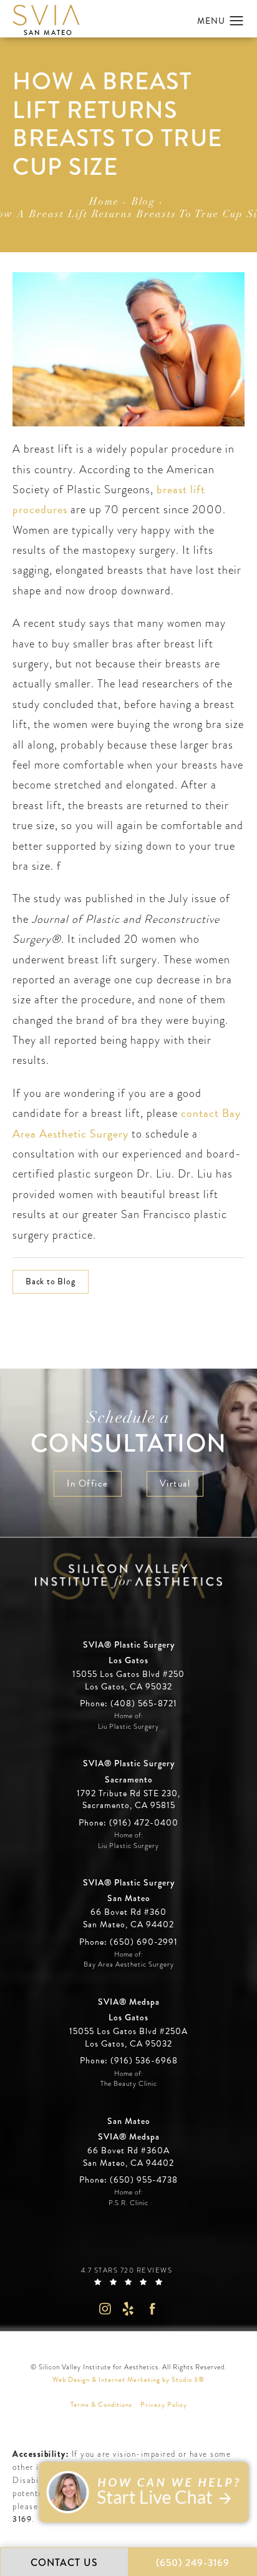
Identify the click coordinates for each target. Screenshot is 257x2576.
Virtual (175, 1483)
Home (104, 202)
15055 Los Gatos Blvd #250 (128, 1680)
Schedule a (129, 1434)
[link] (128, 1703)
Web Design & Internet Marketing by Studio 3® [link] (128, 2380)
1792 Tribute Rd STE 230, (128, 1794)
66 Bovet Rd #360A (128, 2157)
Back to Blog (51, 1281)
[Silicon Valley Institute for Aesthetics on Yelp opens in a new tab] (129, 2308)
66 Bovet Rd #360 (128, 1918)
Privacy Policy (164, 2405)
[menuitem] (104, 2308)
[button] (237, 21)
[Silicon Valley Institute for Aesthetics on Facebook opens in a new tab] (153, 2308)
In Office (88, 1483)
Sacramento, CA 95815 (129, 1806)
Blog (143, 202)
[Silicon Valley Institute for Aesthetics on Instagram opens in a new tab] (104, 2308)
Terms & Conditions (101, 2405)
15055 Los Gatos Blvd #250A (128, 2038)
